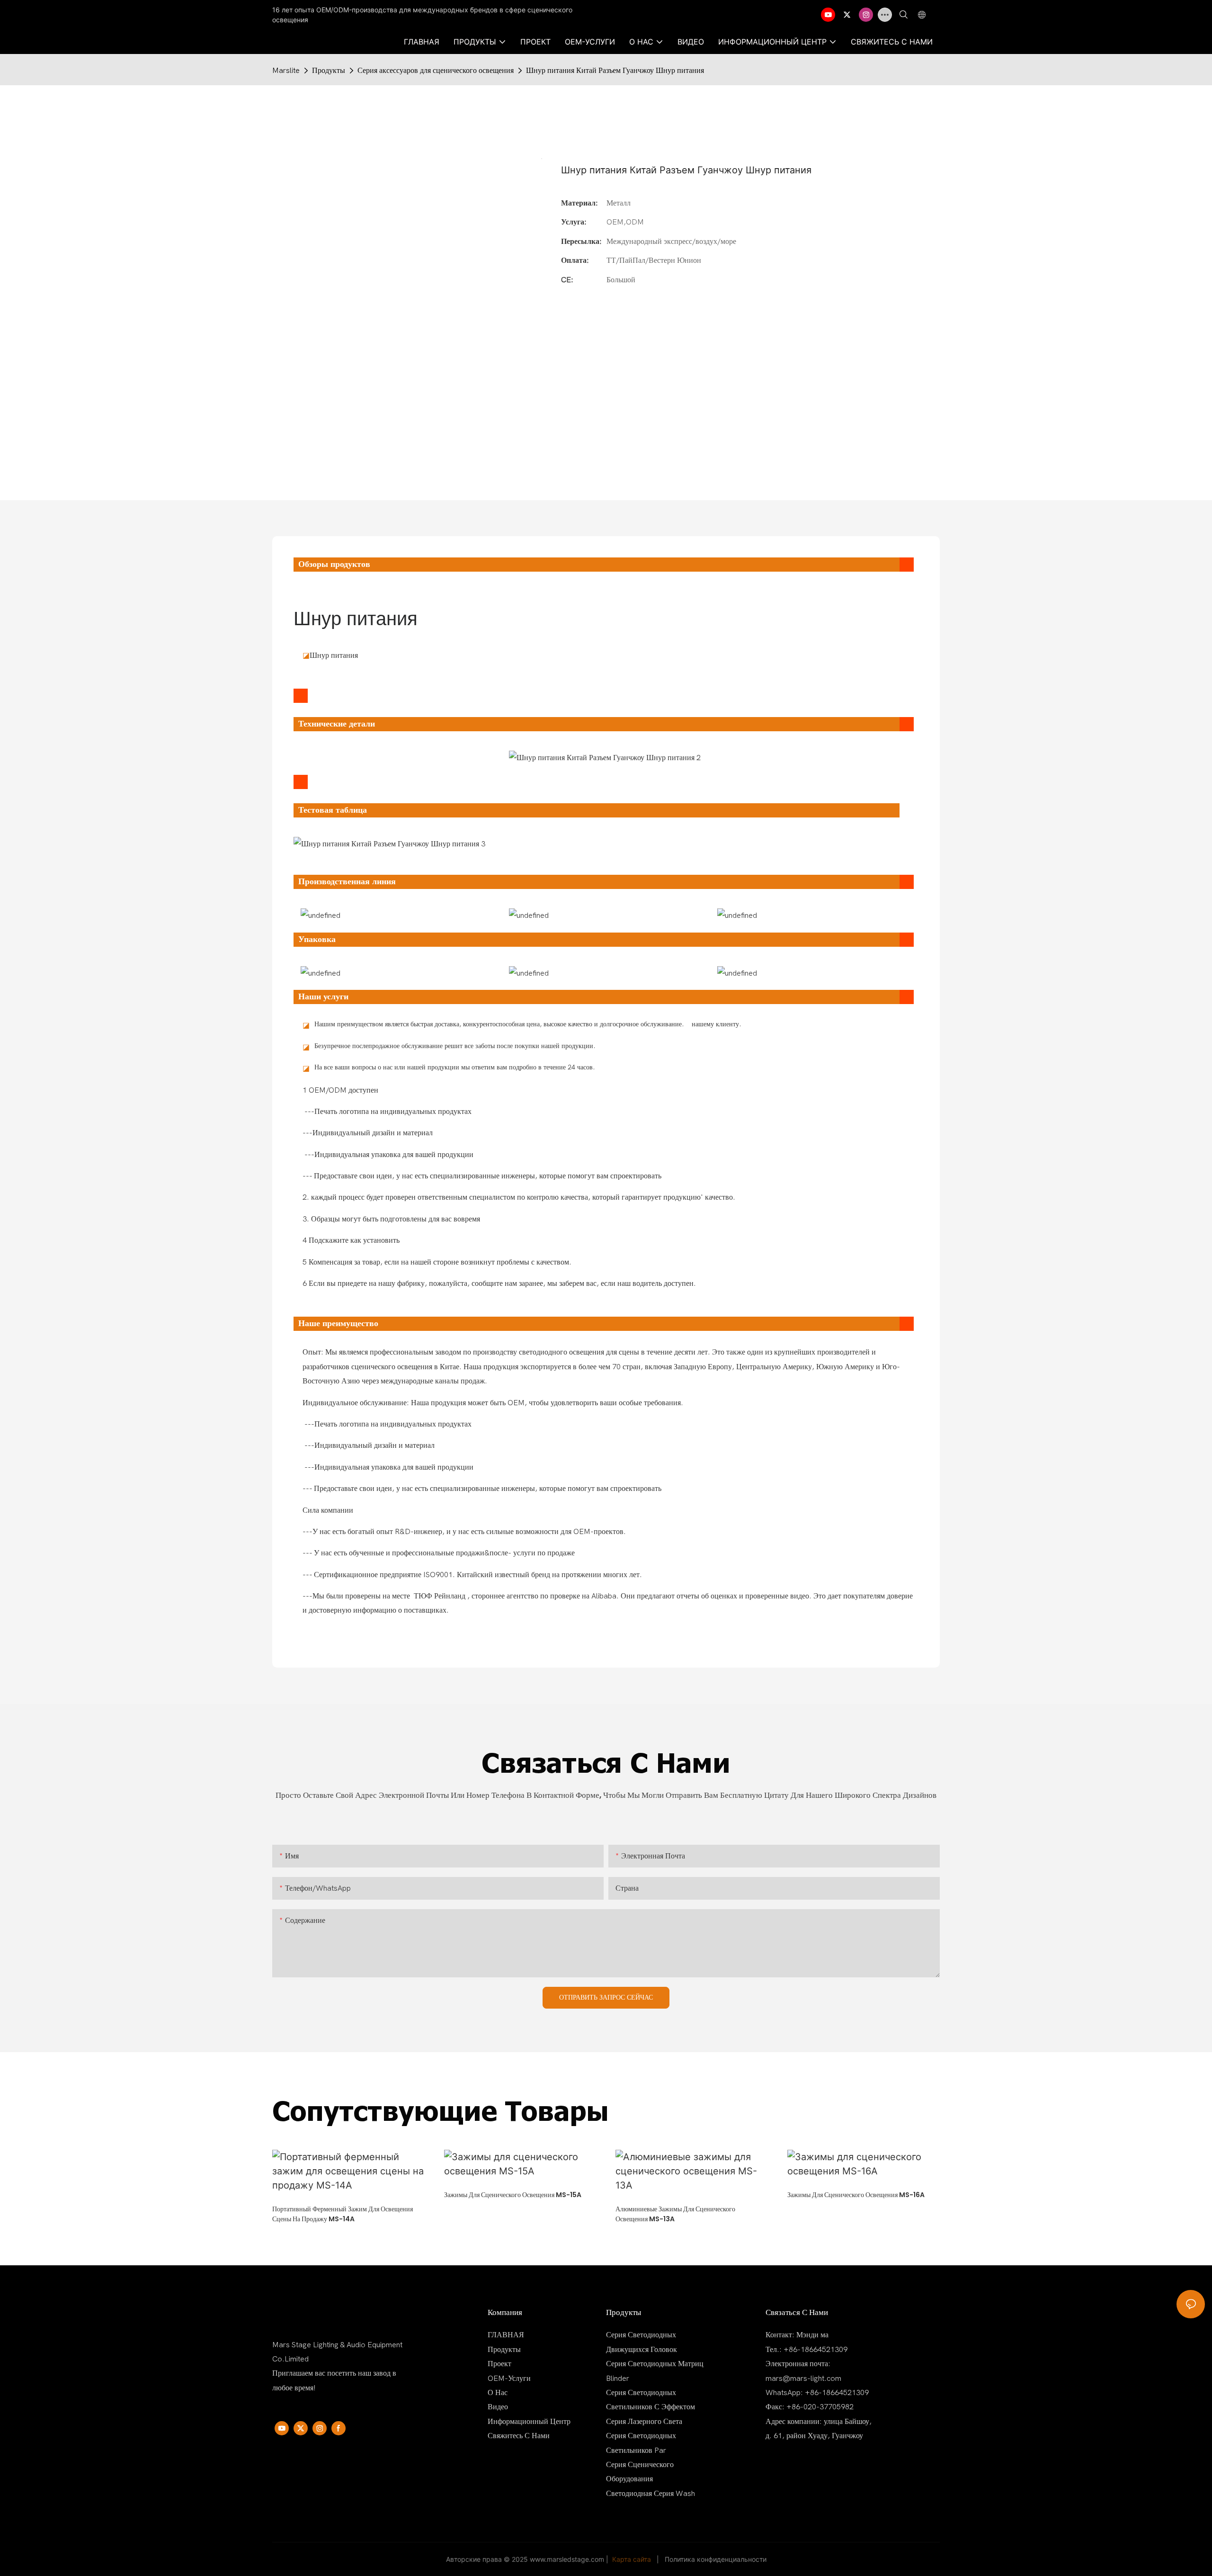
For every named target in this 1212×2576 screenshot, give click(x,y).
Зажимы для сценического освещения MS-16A (856, 2195)
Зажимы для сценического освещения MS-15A (513, 2195)
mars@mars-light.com (803, 2379)
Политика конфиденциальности (716, 2559)
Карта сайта (632, 2559)
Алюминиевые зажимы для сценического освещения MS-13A (675, 2214)
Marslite (286, 71)
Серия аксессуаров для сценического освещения (436, 71)
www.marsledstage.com (567, 2559)
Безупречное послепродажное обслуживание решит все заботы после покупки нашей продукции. (455, 1046)
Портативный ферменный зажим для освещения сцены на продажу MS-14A (343, 2214)
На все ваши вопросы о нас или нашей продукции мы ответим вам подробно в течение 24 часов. (455, 1067)
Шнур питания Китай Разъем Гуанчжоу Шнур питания (615, 71)
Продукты (329, 71)
